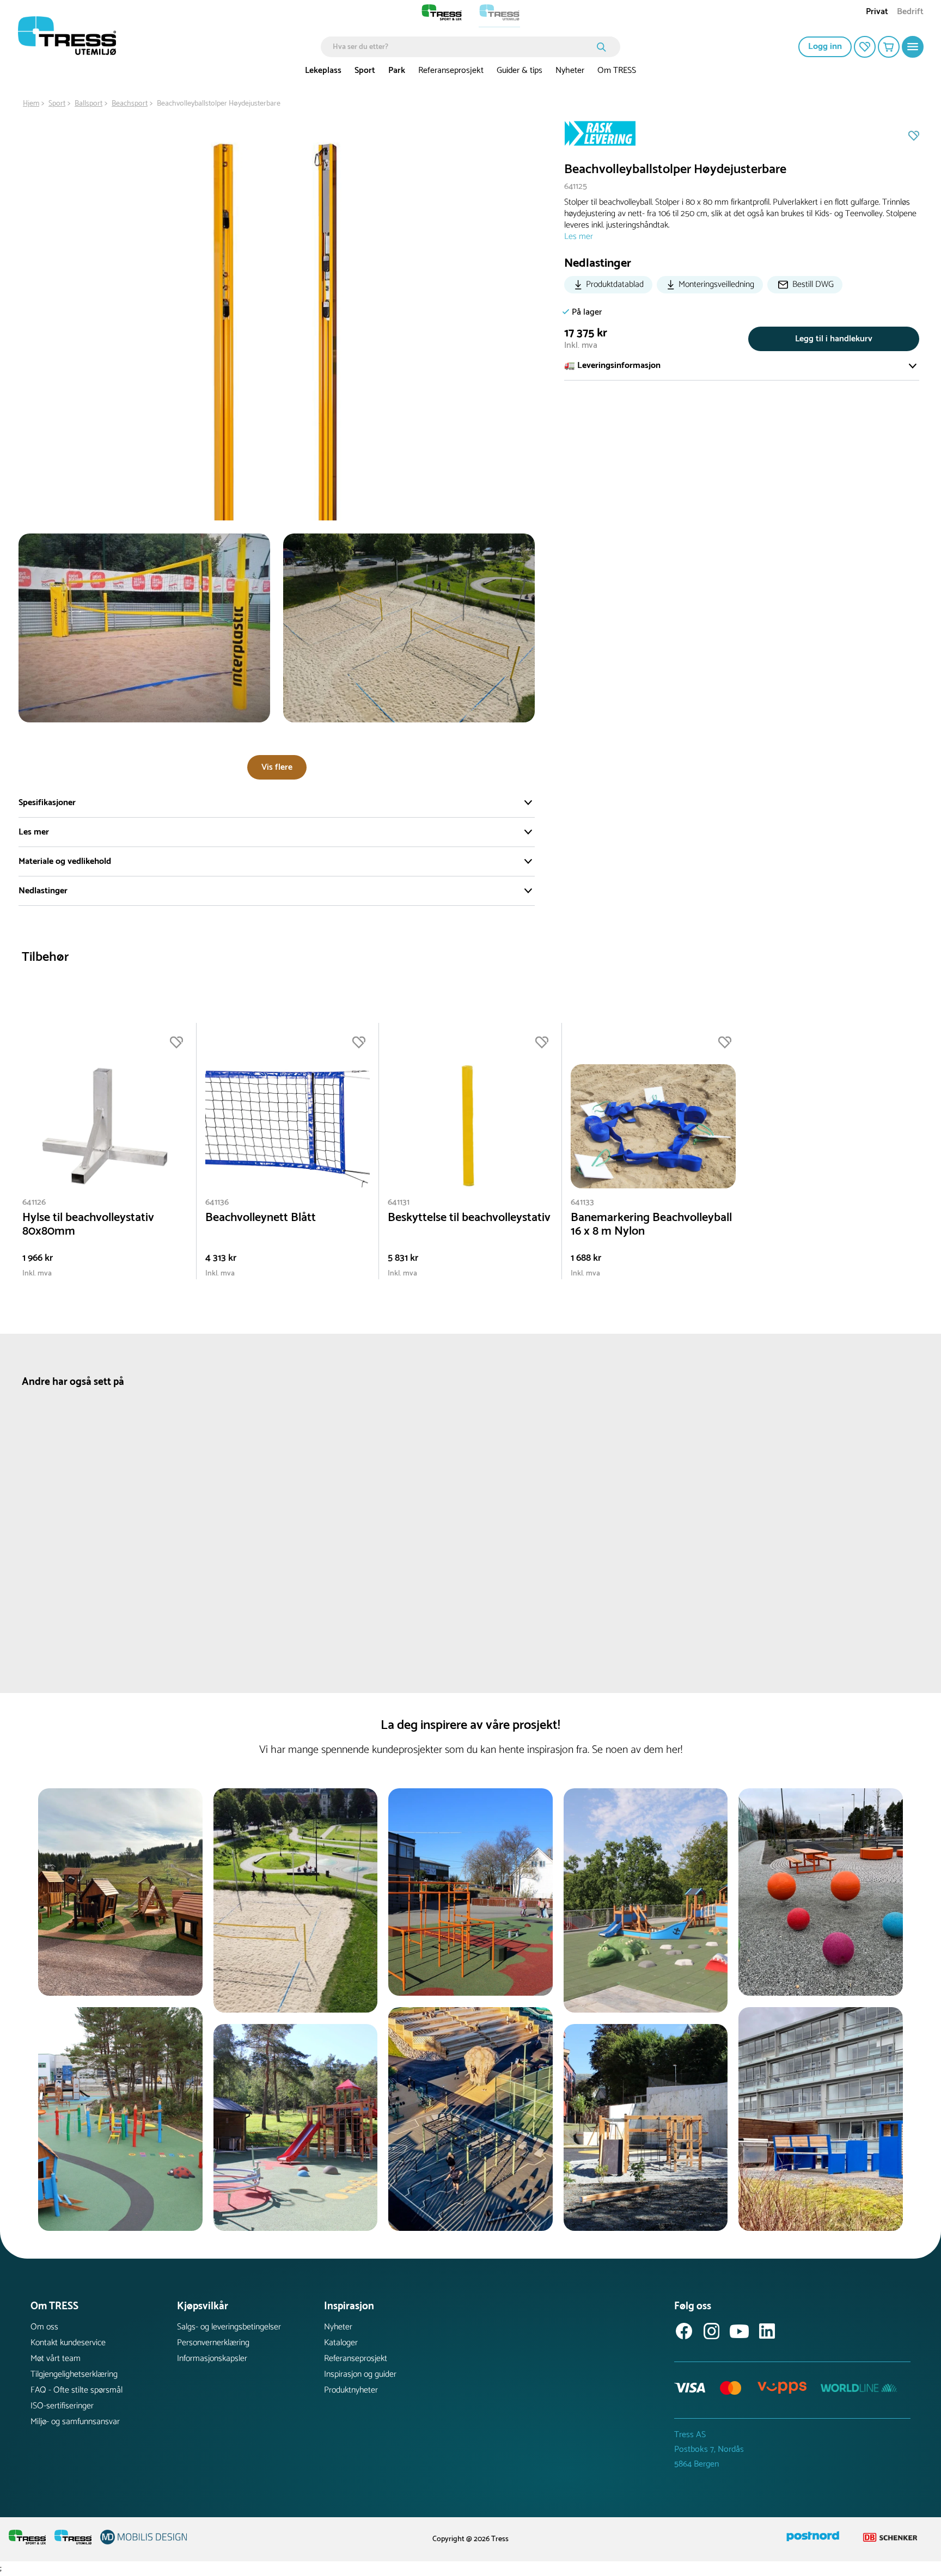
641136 (217, 1202)
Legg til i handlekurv (834, 339)
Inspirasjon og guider (360, 2374)
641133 (582, 1202)
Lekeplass (323, 70)
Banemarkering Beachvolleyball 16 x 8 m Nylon (651, 1225)
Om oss (44, 2327)
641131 (399, 1202)
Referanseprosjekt (451, 70)
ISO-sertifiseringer (62, 2406)
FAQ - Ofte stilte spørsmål (77, 2390)
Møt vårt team (56, 2359)
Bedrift (910, 13)
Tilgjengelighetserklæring (74, 2374)
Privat (877, 13)
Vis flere (277, 767)
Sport (365, 70)
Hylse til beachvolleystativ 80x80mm (88, 1225)
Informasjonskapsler (212, 2359)
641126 (34, 1202)
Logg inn (825, 47)
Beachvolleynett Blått (261, 1218)
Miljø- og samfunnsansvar (75, 2422)
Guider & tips (520, 70)
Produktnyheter (351, 2390)
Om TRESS (617, 70)
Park (397, 70)
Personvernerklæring (213, 2343)
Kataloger (341, 2343)
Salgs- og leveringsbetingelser (229, 2327)
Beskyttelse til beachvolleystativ (469, 1218)
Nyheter (570, 70)
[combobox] (463, 47)
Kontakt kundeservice (68, 2343)
